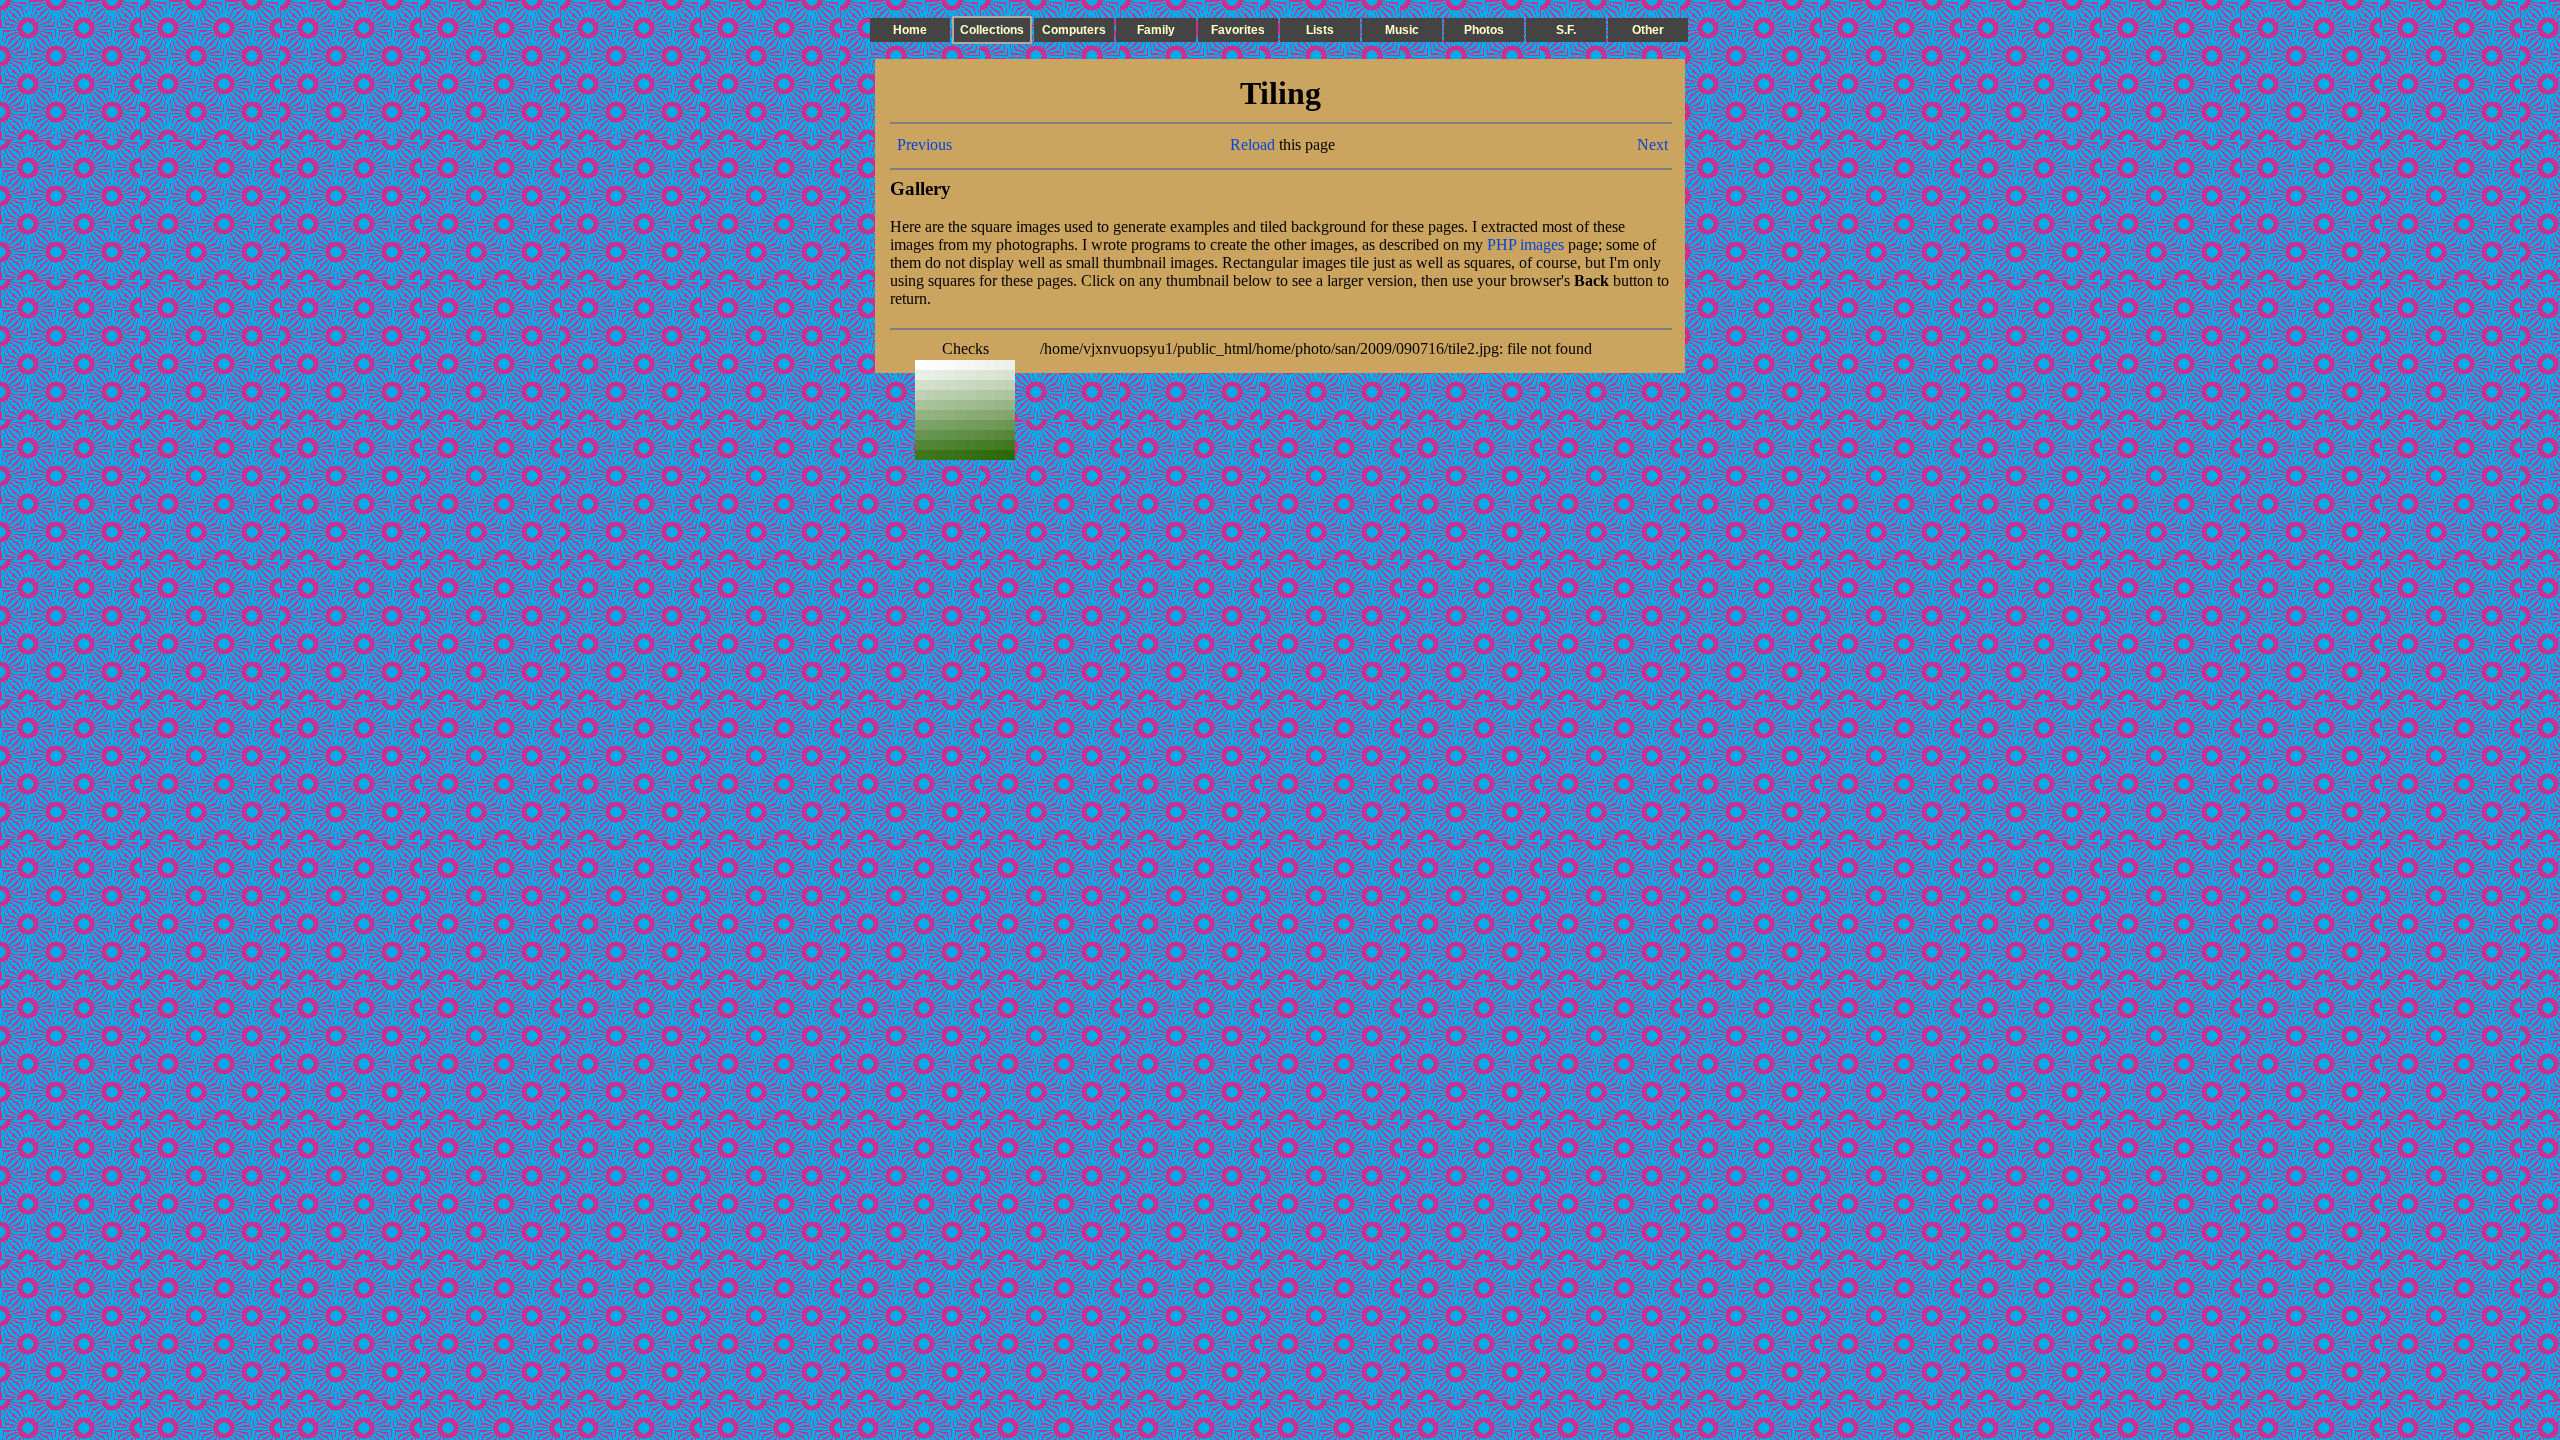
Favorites (1238, 30)
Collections (992, 30)
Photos (1484, 30)
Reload (1252, 144)
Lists (1320, 30)
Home (910, 30)
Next (1652, 144)
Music (1402, 30)
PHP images (1525, 244)
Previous (924, 144)
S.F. (1566, 30)
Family (1156, 30)
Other (1648, 30)
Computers (1074, 30)
